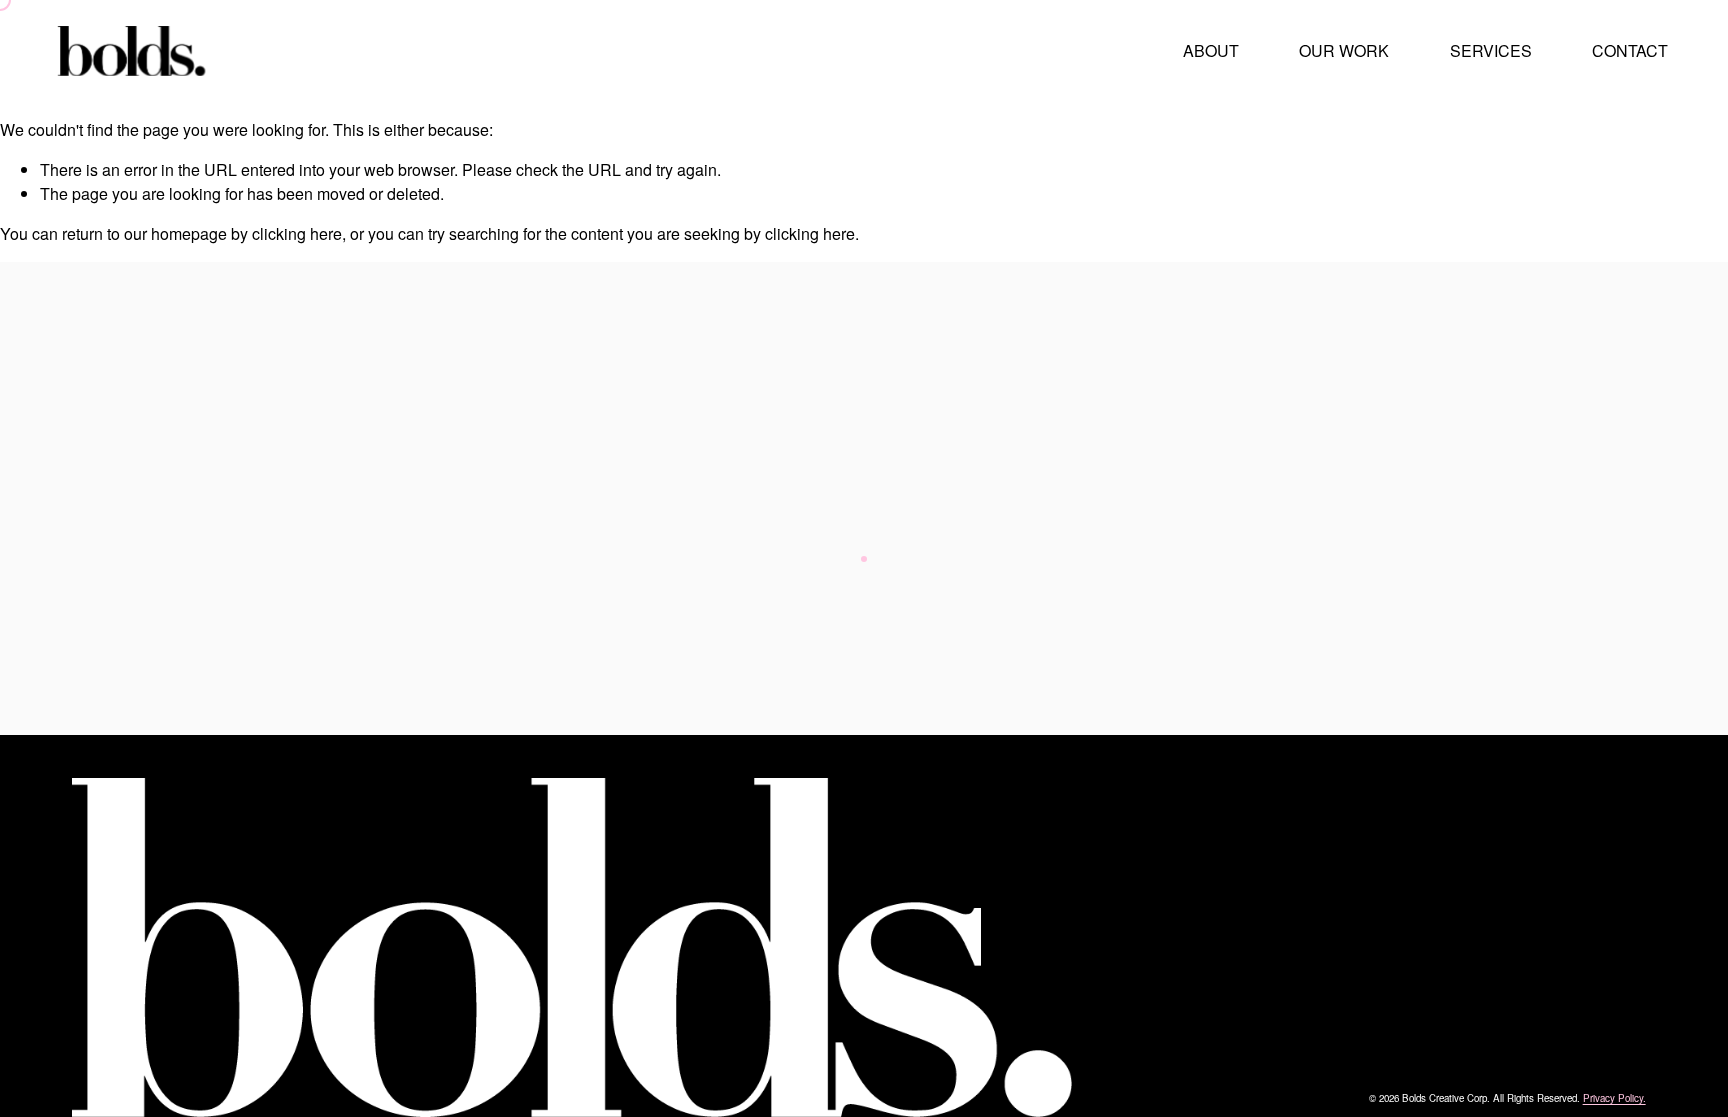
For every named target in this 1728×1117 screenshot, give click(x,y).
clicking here (297, 233)
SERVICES (1491, 50)
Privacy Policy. (1614, 1098)
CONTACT (1630, 50)
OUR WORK (1344, 50)
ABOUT (1211, 50)
